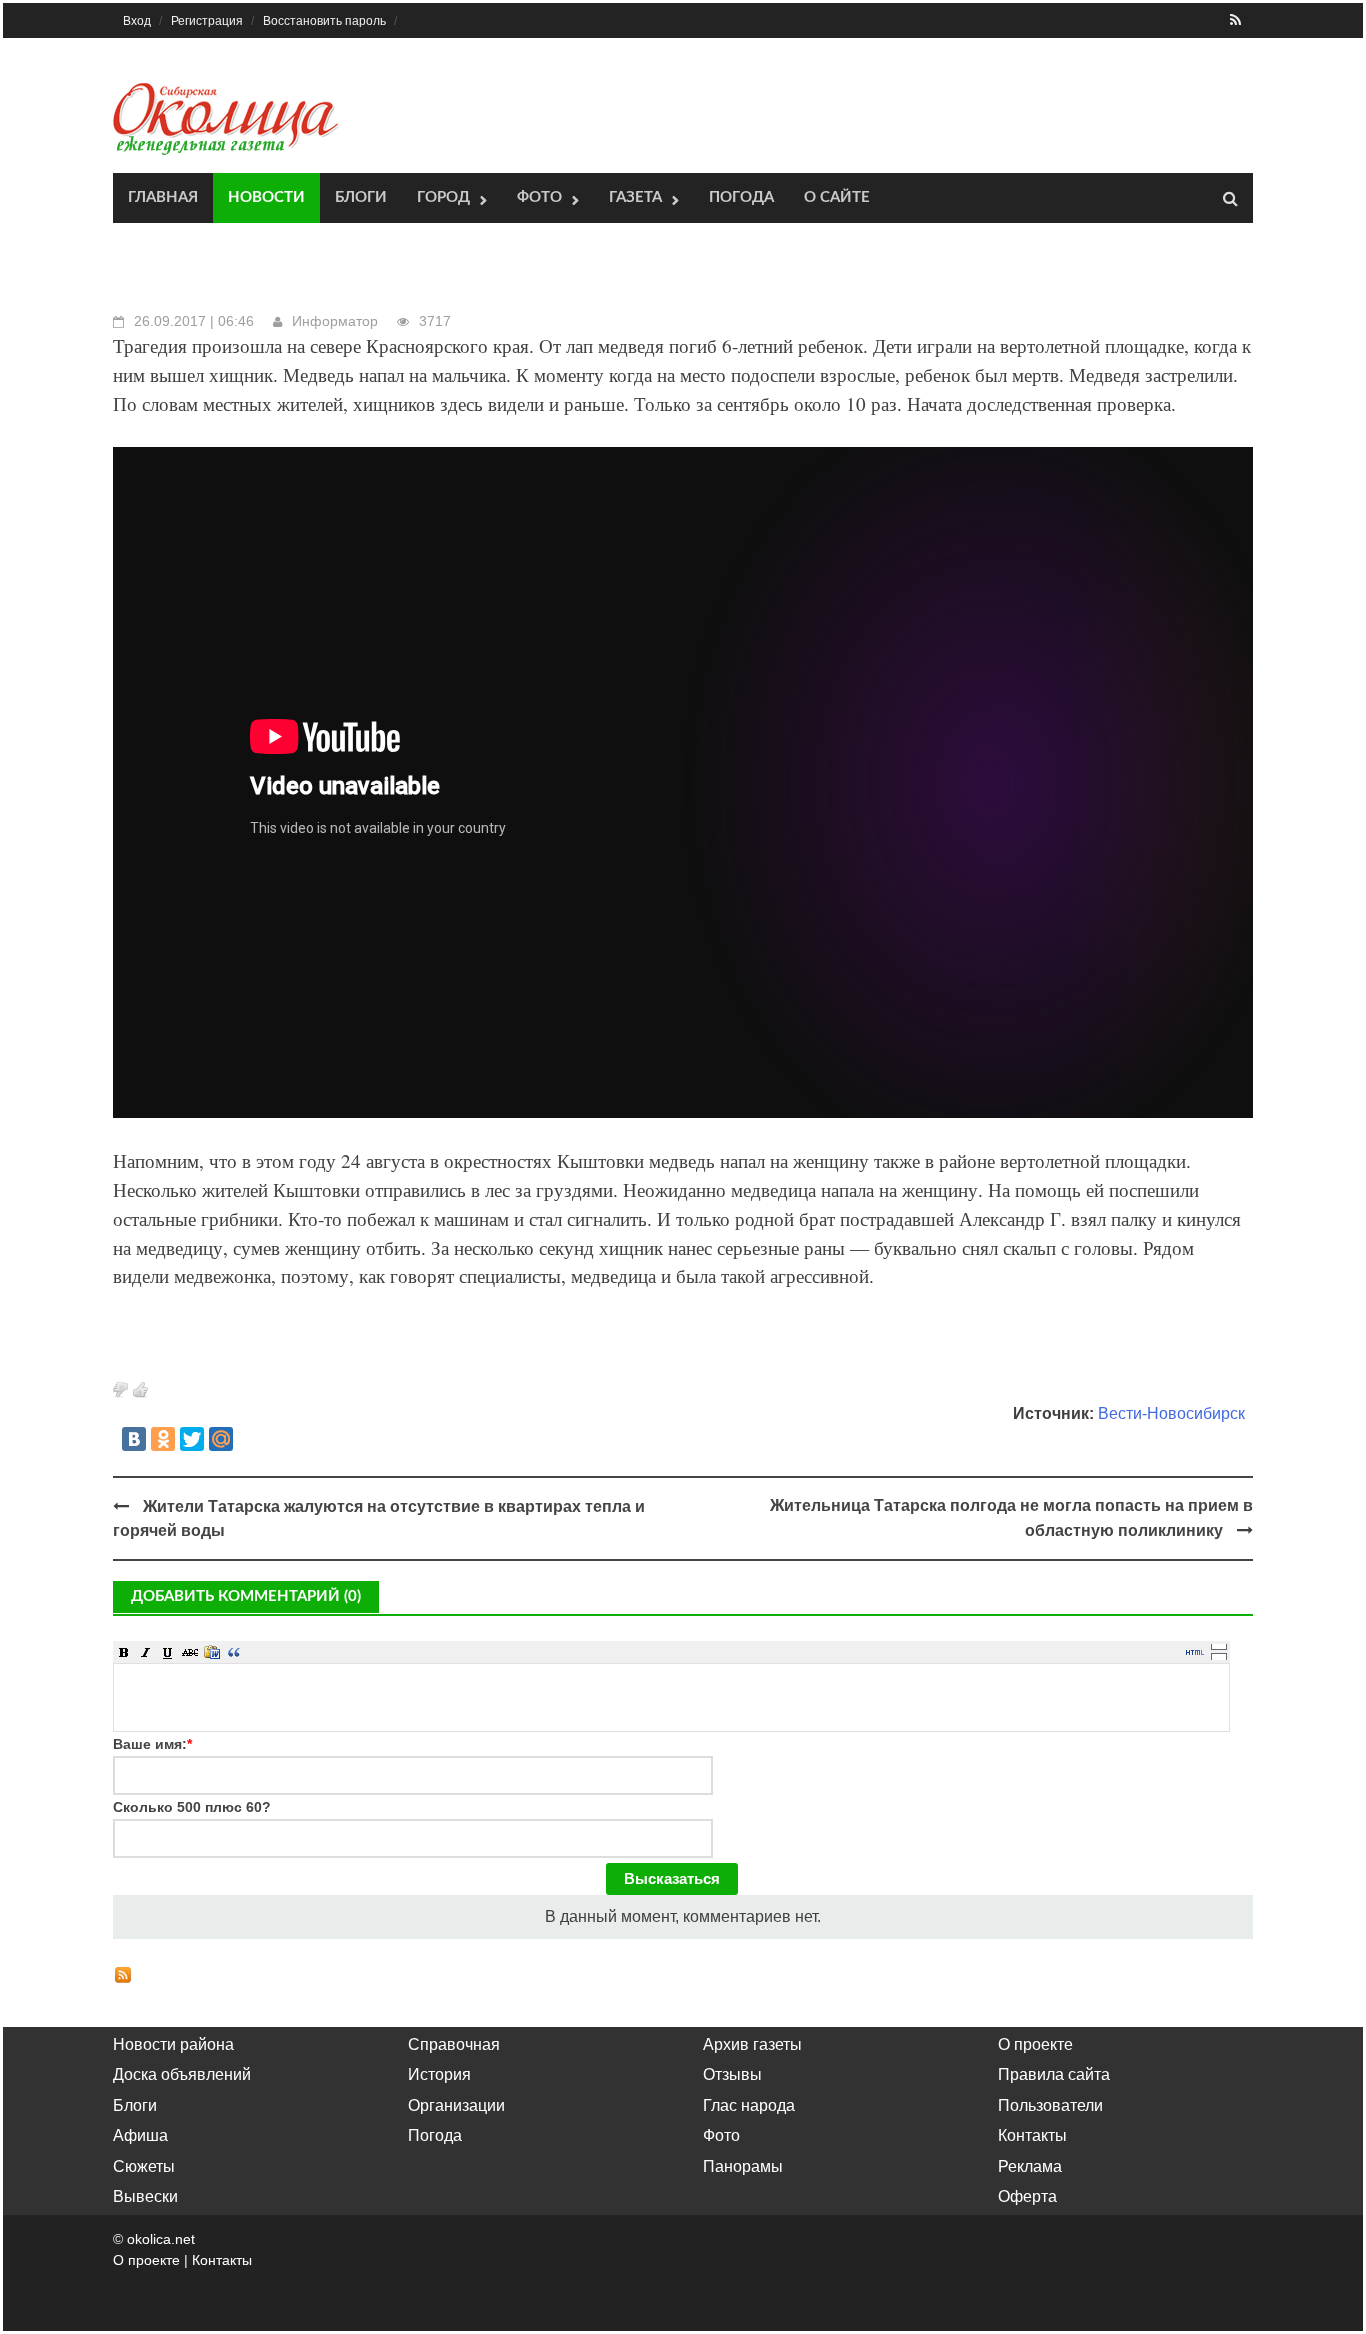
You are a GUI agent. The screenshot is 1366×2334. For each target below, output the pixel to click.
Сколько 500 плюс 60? (192, 1807)
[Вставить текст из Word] (212, 1652)
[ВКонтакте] (134, 1439)
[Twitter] (192, 1439)
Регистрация (207, 21)
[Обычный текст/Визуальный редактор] (1195, 1652)
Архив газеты (752, 2044)
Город (443, 197)
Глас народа (749, 2105)
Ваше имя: (152, 1744)
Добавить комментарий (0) (246, 1596)
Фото (539, 197)
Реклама (1030, 2166)
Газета (635, 197)
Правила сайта (1054, 2074)
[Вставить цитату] (234, 1652)
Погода (741, 197)
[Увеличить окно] (1219, 1646)
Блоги (361, 197)
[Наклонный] (146, 1652)
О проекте (1035, 2044)
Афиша (140, 2135)
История (439, 2074)
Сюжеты (144, 2166)
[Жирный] (124, 1652)
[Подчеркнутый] (168, 1652)
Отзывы (732, 2074)
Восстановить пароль (324, 21)
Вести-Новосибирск (1171, 1413)
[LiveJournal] (250, 1439)
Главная (163, 197)
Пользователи (1050, 2105)
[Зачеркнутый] (190, 1652)
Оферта (1027, 2196)
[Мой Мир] (221, 1439)
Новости (266, 197)
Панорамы (743, 2166)
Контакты (1032, 2135)
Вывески (145, 2196)
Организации (456, 2105)
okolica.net (161, 2239)
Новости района (173, 2044)
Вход (137, 21)
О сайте (837, 197)
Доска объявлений (182, 2074)
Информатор (335, 321)
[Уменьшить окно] (1219, 1656)
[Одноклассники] (163, 1439)
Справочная (454, 2044)
